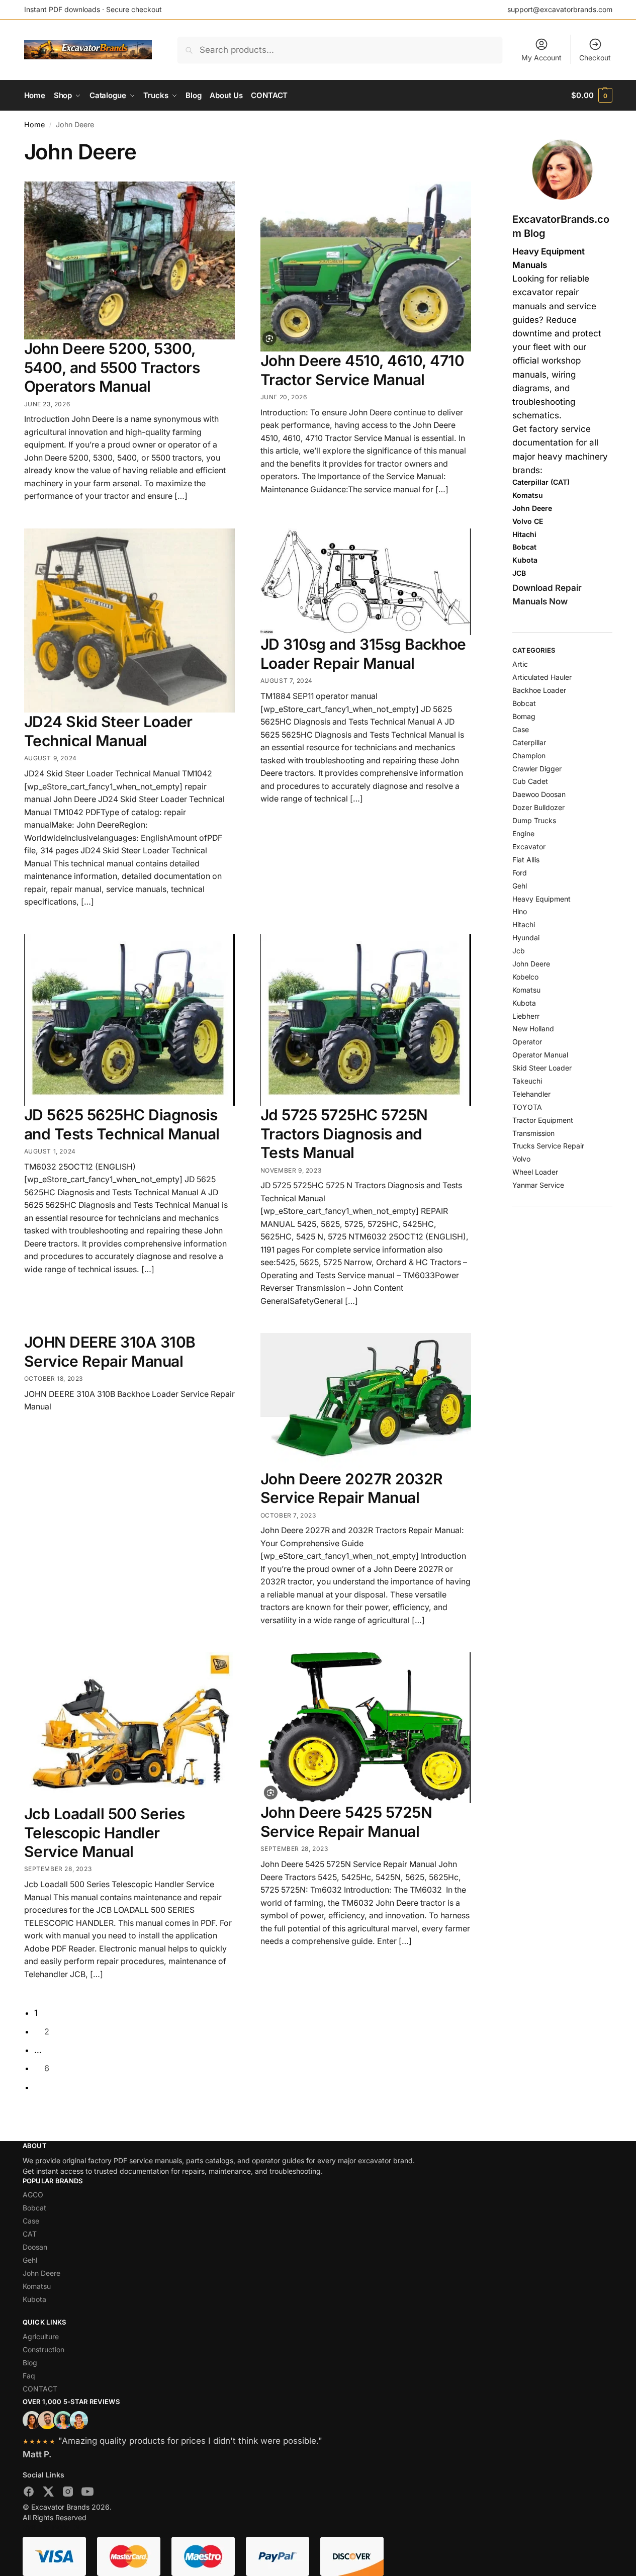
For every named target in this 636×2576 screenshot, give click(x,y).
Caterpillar (529, 742)
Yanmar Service (538, 1185)
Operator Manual (540, 1055)
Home (34, 124)
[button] (592, 96)
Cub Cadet (530, 781)
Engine (523, 833)
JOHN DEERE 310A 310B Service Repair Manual (110, 1352)
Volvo (521, 1159)
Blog (30, 2363)
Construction (43, 2349)
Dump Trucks (534, 820)
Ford (520, 873)
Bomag (524, 716)
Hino (520, 911)
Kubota (524, 1003)
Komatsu (526, 990)
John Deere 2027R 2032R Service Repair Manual (352, 1488)
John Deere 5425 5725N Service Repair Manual (346, 1822)
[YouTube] (87, 2494)
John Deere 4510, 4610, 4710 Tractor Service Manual (362, 370)
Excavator (529, 847)
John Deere (531, 964)
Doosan (35, 2247)
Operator (527, 1042)
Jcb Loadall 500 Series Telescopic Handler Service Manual (105, 1833)
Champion (529, 756)
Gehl (520, 886)
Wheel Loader (535, 1172)
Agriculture (41, 2336)
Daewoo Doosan (539, 794)
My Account (541, 58)
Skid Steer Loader (542, 1068)
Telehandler (531, 1094)
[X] (48, 2494)
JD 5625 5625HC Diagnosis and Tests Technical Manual (122, 1124)
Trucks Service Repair (548, 1146)
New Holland (533, 1029)
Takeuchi (527, 1081)
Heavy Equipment (541, 899)
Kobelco (525, 977)
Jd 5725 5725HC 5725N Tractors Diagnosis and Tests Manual (344, 1134)
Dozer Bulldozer (538, 807)
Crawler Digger (537, 769)
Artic (520, 664)
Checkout (595, 58)
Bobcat (524, 703)
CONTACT (40, 2389)
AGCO (33, 2195)
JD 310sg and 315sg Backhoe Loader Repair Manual (363, 654)
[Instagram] (68, 2494)
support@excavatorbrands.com (560, 9)
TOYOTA (527, 1107)
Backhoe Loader (539, 690)
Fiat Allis (526, 860)
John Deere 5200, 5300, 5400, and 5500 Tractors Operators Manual (112, 367)
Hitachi (524, 924)
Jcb (519, 951)
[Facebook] (29, 2494)
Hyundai (526, 938)
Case (521, 729)
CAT (30, 2234)
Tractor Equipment (543, 1120)
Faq (29, 2376)
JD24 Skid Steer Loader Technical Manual (108, 731)
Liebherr (526, 1016)
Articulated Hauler (542, 677)
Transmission (533, 1133)
